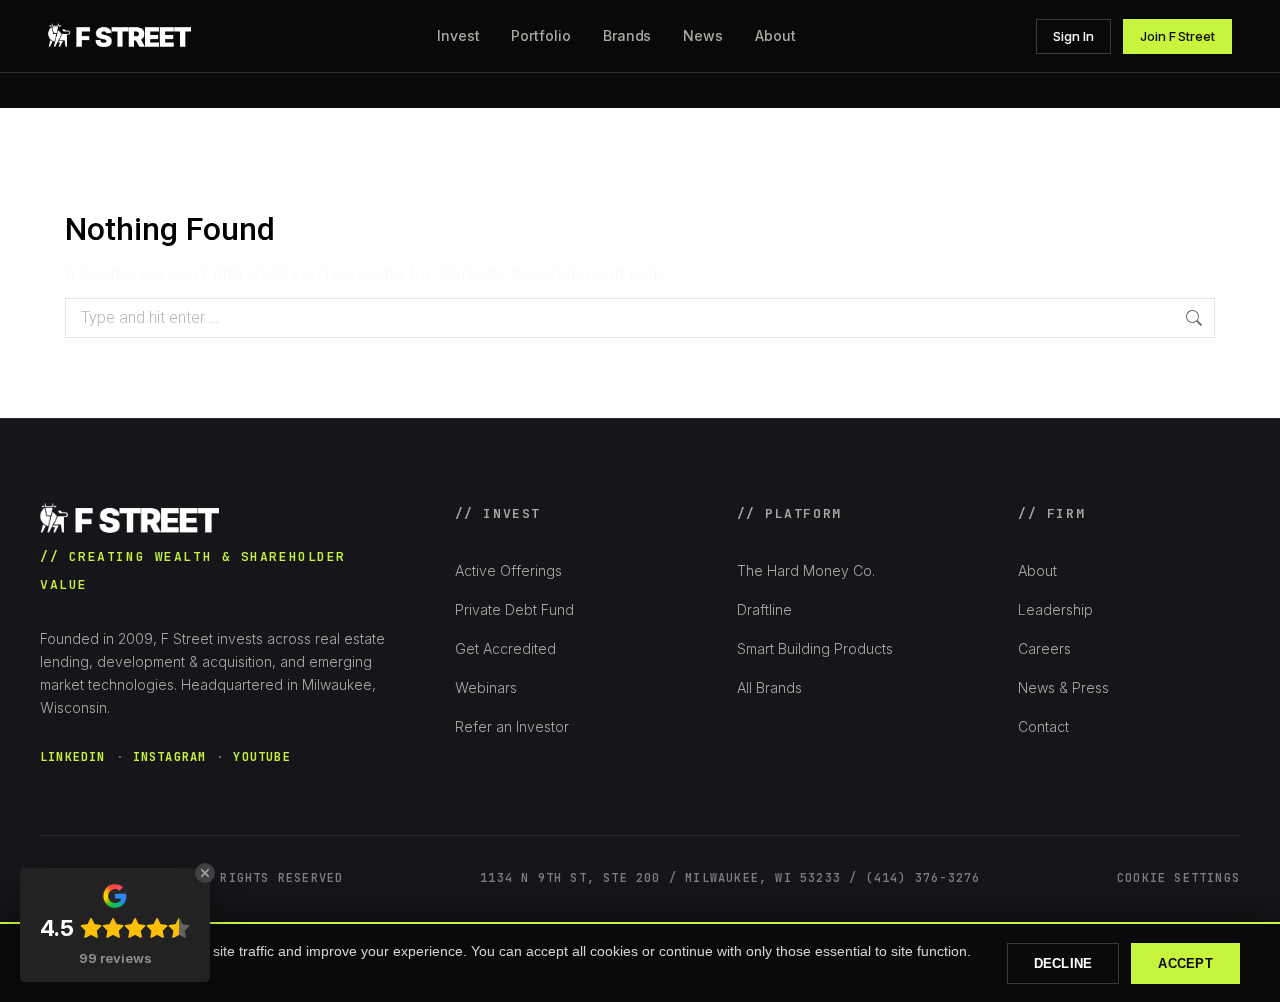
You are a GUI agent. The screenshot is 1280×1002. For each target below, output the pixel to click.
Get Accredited (505, 648)
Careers (1044, 648)
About (1037, 570)
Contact (1043, 726)
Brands (627, 35)
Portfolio (540, 35)
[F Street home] (122, 36)
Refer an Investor (512, 726)
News (703, 35)
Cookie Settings (1178, 878)
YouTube (261, 757)
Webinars (486, 687)
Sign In (1073, 36)
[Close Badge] (205, 873)
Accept (1185, 963)
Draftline (764, 609)
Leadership (1055, 609)
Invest (458, 35)
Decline (1063, 963)
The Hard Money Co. (806, 570)
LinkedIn (73, 757)
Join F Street (1177, 36)
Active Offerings (508, 570)
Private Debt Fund (514, 609)
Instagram (170, 757)
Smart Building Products (815, 648)
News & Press (1063, 687)
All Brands (769, 687)
